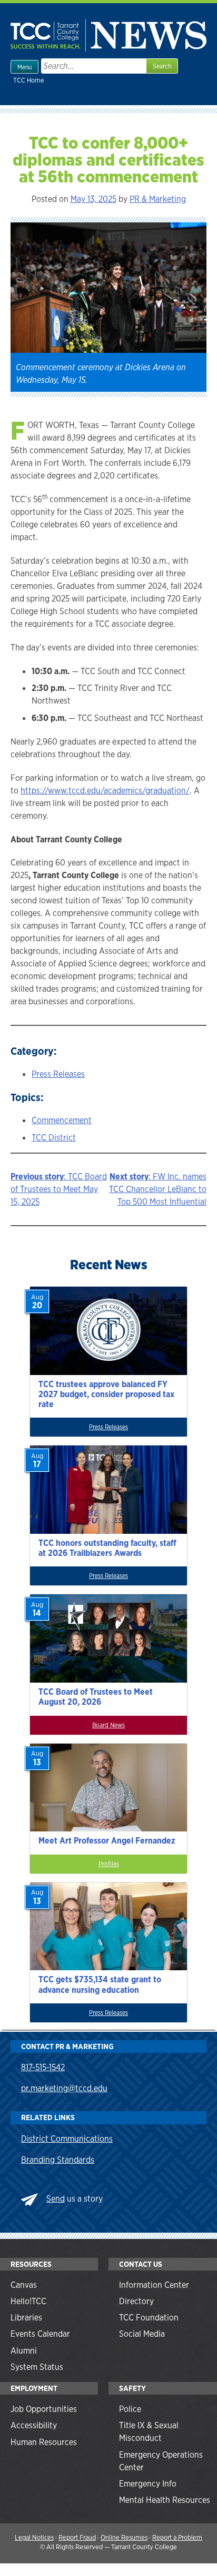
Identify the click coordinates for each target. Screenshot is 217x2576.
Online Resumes (124, 2537)
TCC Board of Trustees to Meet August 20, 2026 (96, 1697)
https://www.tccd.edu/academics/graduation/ (105, 791)
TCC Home (29, 80)
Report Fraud (77, 2537)
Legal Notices (34, 2537)
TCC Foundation (149, 2318)
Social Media (142, 2334)
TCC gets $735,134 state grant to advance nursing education (100, 1984)
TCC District (54, 1138)
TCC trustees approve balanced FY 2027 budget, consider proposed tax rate (106, 1394)
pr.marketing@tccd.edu (64, 2088)
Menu (24, 67)
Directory (136, 2301)
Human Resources (44, 2442)
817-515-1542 (43, 2067)
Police (130, 2409)
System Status (37, 2367)
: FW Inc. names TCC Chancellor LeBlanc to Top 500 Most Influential (158, 1189)
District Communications (67, 2139)
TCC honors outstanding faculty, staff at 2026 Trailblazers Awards (107, 1548)
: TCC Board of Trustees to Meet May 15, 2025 (59, 1189)
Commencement (62, 1120)
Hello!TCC (28, 2301)
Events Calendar (40, 2334)
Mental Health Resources (165, 2500)
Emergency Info (148, 2484)
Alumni (24, 2351)
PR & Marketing (158, 199)
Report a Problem (177, 2537)
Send (56, 2199)
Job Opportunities (44, 2409)
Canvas (24, 2285)
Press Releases (58, 1074)
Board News (108, 1725)
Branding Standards (58, 2160)
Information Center (154, 2285)
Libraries (26, 2318)
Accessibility (34, 2425)
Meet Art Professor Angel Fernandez (107, 1841)
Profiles (109, 1864)
